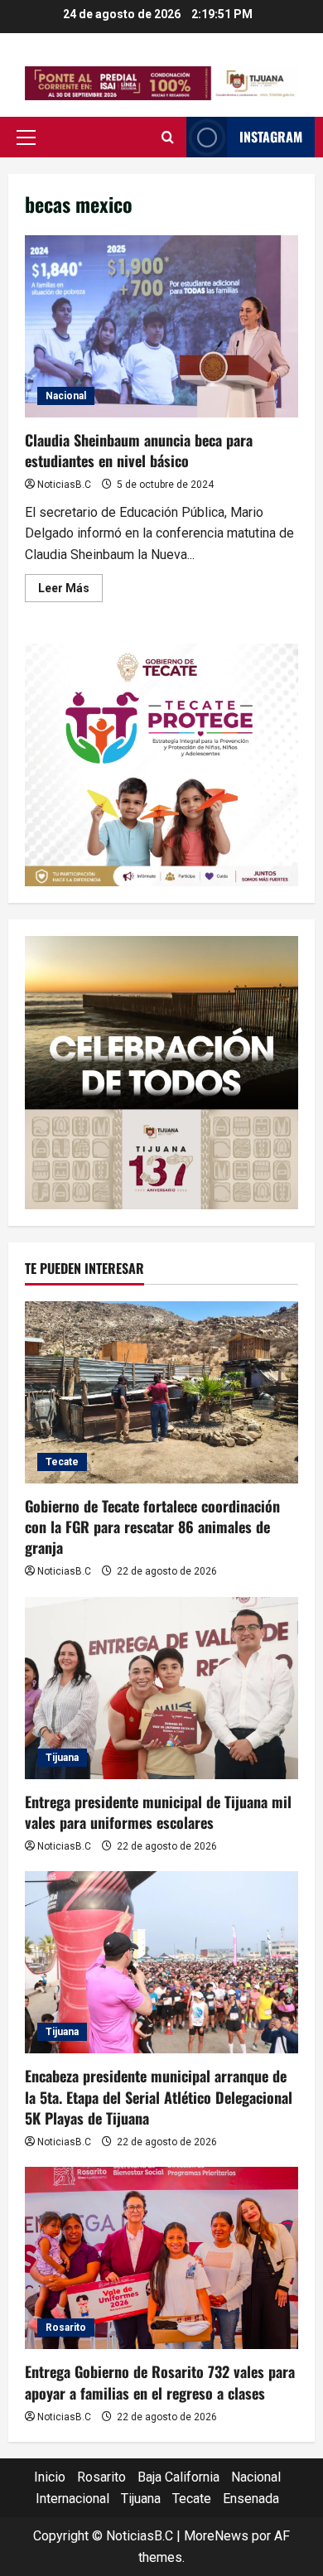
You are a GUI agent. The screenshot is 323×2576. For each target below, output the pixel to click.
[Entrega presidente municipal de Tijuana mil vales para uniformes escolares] (161, 1688)
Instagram (271, 137)
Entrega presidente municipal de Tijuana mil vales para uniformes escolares (158, 1812)
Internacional (72, 2499)
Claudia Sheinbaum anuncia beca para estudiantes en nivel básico (161, 326)
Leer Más (70, 591)
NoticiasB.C (64, 485)
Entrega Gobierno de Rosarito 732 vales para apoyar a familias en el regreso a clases (160, 2382)
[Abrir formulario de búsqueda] (168, 137)
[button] (26, 137)
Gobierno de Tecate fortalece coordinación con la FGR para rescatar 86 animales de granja (152, 1527)
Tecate (62, 1462)
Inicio (50, 2477)
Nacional (66, 396)
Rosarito (66, 2328)
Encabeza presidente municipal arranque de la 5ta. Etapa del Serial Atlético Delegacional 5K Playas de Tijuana (159, 2096)
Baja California (178, 2477)
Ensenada (251, 2499)
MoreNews (216, 2536)
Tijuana (62, 1758)
